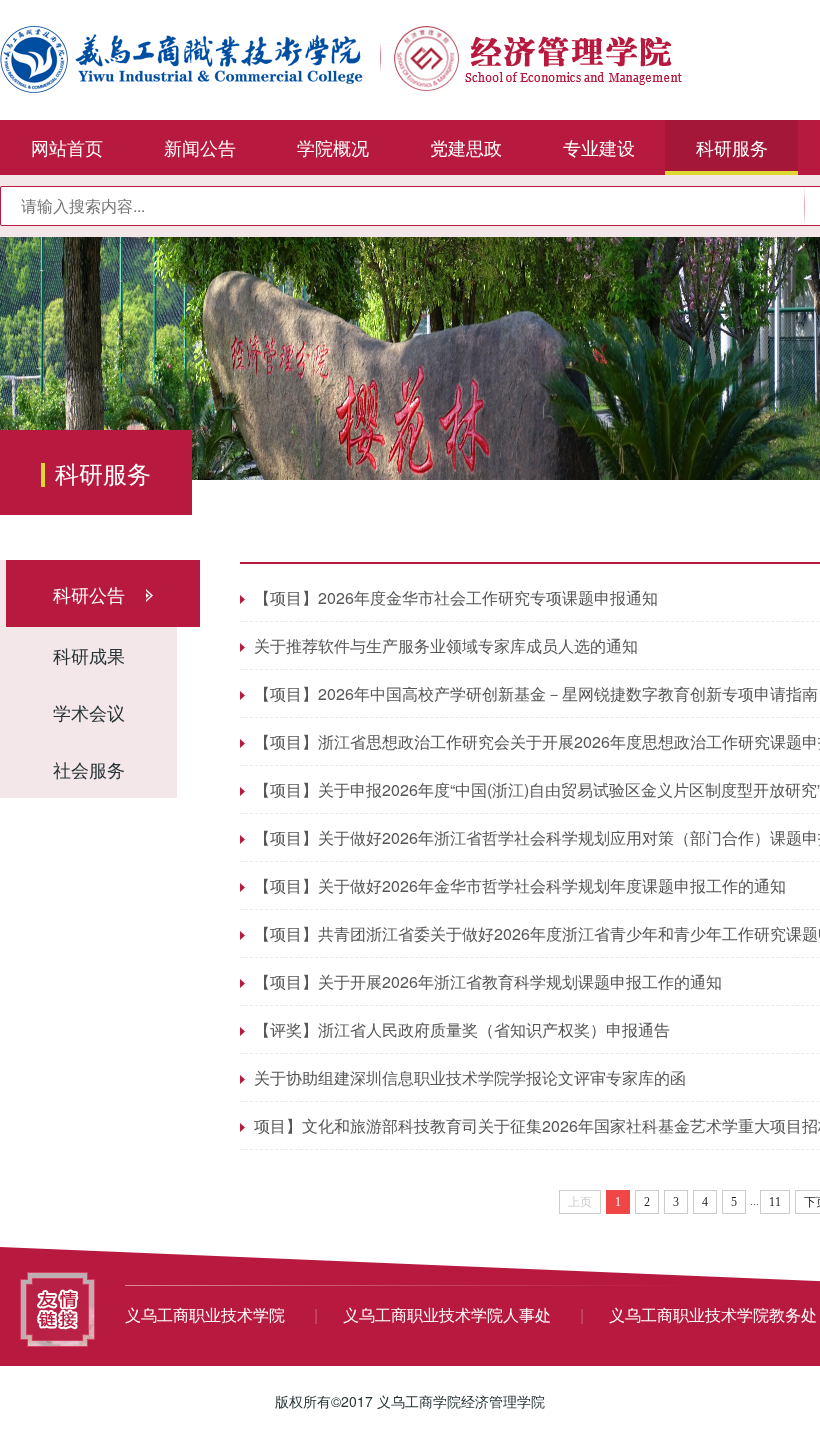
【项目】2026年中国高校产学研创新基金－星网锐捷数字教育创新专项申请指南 (536, 693)
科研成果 (89, 655)
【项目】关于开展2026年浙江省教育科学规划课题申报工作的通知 (488, 981)
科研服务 (732, 147)
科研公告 (89, 594)
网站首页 (67, 147)
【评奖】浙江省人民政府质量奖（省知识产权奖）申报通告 (462, 1029)
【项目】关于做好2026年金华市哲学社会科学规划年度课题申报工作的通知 (520, 885)
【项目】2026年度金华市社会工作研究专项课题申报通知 (456, 597)
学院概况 (333, 147)
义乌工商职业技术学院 (207, 1314)
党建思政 (466, 147)
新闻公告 (200, 147)
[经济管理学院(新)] (341, 57)
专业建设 (599, 147)
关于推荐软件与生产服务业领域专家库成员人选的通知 (446, 645)
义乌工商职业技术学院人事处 (449, 1314)
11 (775, 1202)
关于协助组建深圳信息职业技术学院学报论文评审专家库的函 (470, 1077)
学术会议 (89, 712)
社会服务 (89, 769)
